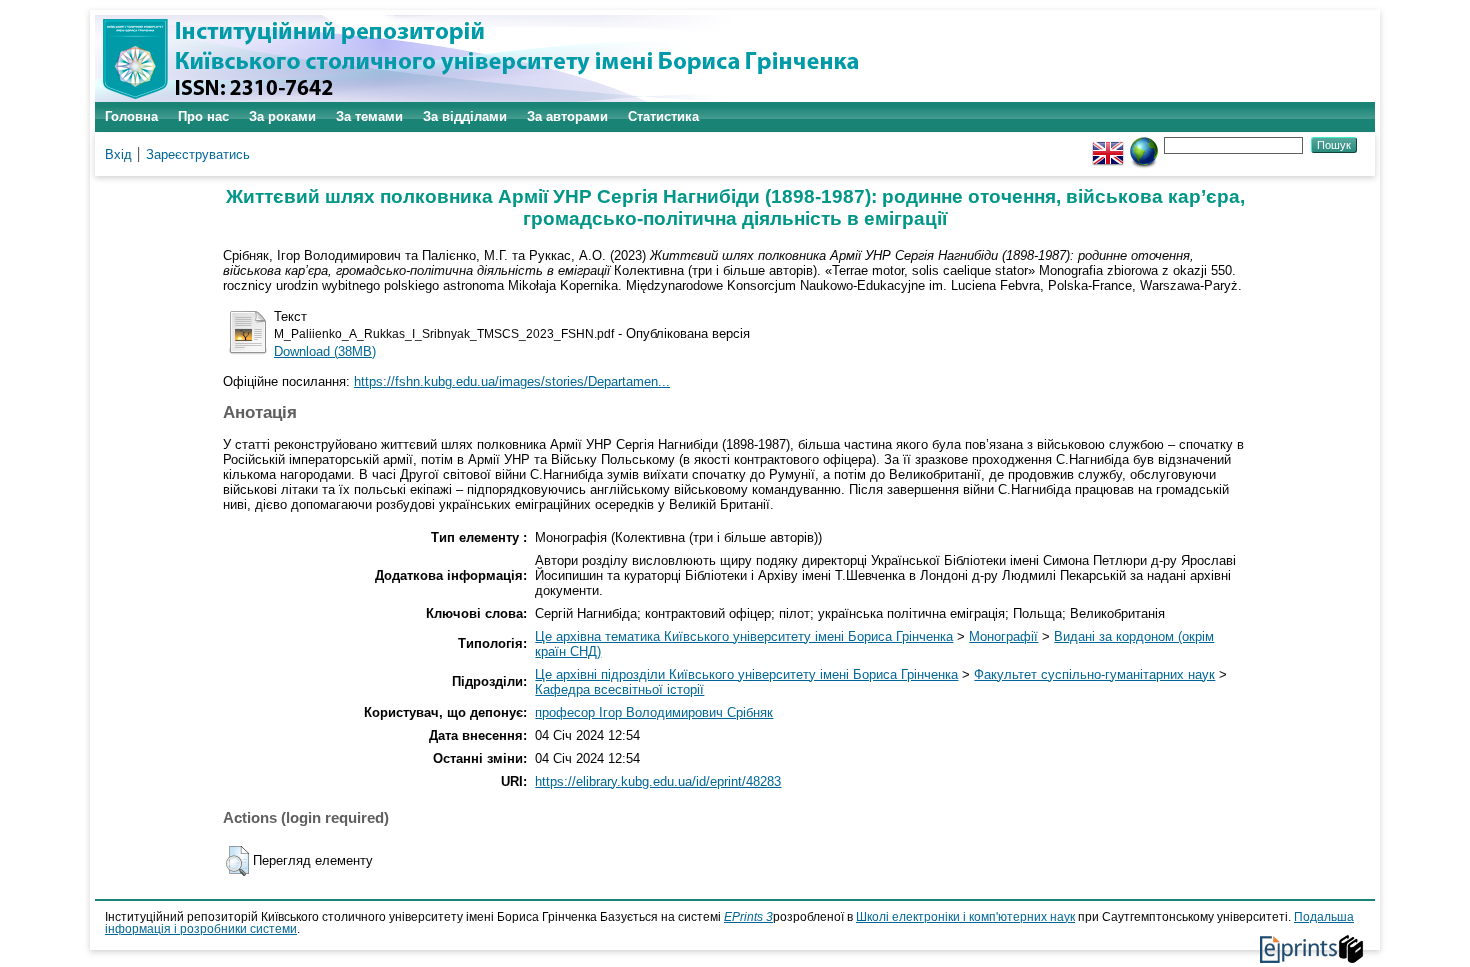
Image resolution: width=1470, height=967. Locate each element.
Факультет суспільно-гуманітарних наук (1094, 674)
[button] (237, 861)
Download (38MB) (325, 351)
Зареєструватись (198, 154)
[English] (1108, 144)
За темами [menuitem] (369, 116)
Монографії (1003, 636)
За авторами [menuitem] (567, 116)
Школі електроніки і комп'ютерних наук (965, 917)
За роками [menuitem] (282, 116)
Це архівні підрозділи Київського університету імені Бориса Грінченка (746, 674)
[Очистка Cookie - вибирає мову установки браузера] (1144, 144)
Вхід (118, 154)
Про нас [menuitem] (203, 116)
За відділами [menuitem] (465, 116)
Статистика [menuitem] (663, 116)
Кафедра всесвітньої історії (619, 689)
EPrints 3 (748, 917)
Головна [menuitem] (131, 116)
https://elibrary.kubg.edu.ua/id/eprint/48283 (658, 781)
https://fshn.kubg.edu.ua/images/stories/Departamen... (512, 381)
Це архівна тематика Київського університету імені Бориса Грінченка (744, 636)
